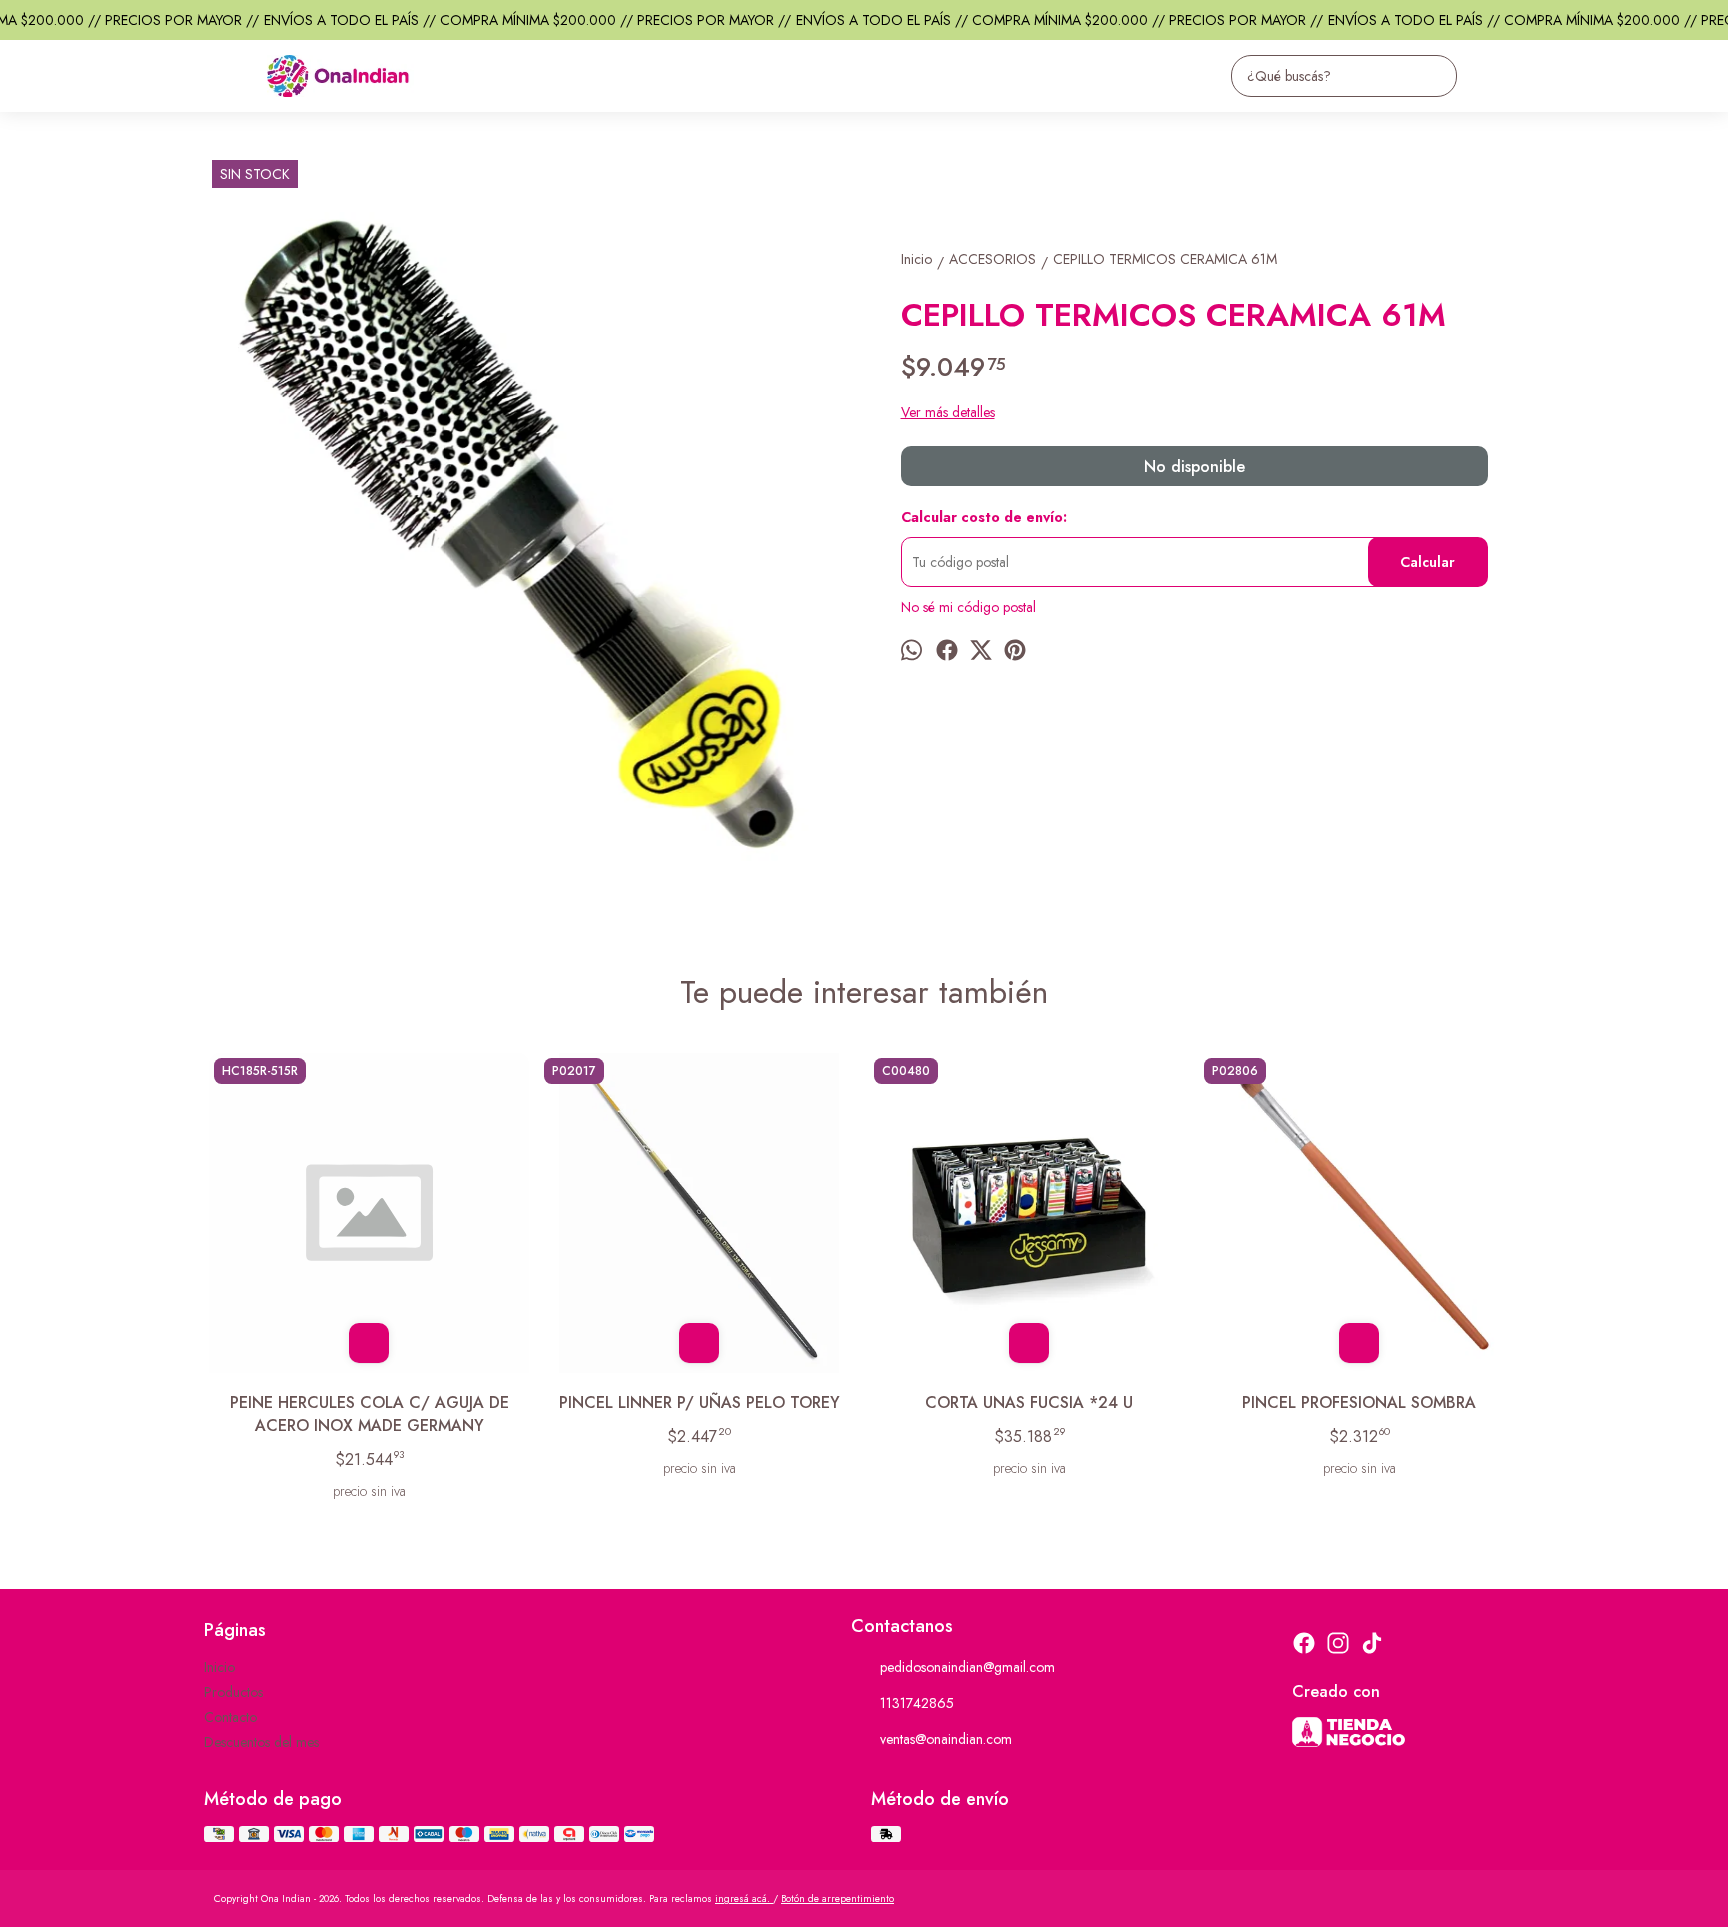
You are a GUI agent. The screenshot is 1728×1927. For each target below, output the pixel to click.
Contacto (230, 1717)
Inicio (219, 1667)
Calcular (1427, 562)
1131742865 (917, 1703)
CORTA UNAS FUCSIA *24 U (1029, 1402)
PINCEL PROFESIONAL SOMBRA (1359, 1402)
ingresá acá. (744, 1898)
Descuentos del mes (261, 1742)
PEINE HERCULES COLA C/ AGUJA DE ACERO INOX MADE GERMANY (369, 1414)
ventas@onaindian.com (946, 1739)
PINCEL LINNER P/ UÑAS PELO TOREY (699, 1402)
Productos (233, 1692)
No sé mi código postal (968, 607)
